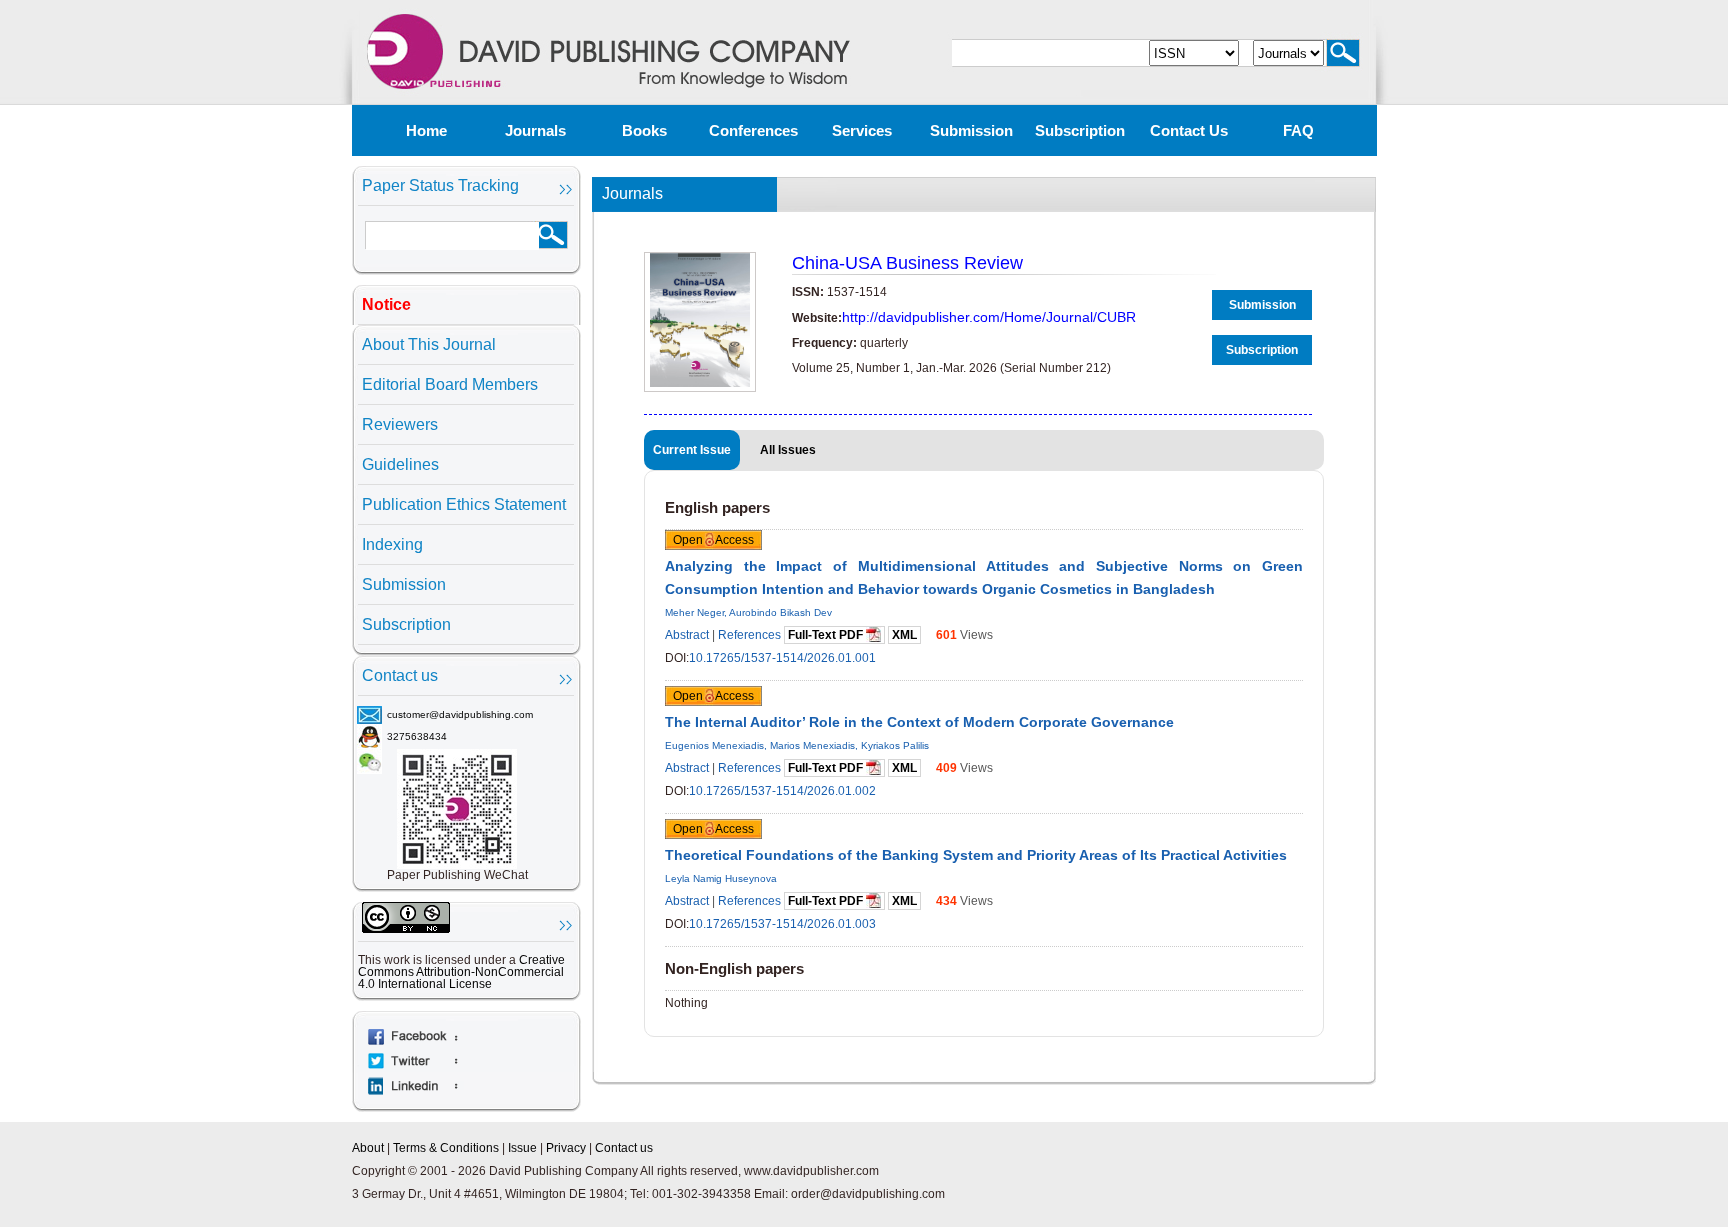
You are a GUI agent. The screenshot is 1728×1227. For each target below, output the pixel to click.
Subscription (1080, 130)
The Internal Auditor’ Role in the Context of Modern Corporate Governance (919, 722)
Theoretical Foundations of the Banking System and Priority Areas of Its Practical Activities (976, 855)
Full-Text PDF (827, 635)
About (368, 1148)
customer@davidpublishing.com (460, 714)
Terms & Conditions (446, 1148)
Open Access (713, 540)
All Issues (788, 450)
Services (862, 130)
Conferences (753, 130)
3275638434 (417, 736)
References (749, 635)
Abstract (687, 635)
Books (644, 130)
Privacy (566, 1148)
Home (426, 130)
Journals (535, 130)
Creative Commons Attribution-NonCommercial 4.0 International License (461, 972)
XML (904, 635)
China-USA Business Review (907, 263)
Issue (522, 1148)
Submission (971, 130)
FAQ (1298, 130)
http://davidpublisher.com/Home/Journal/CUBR (989, 317)
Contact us (1189, 130)
